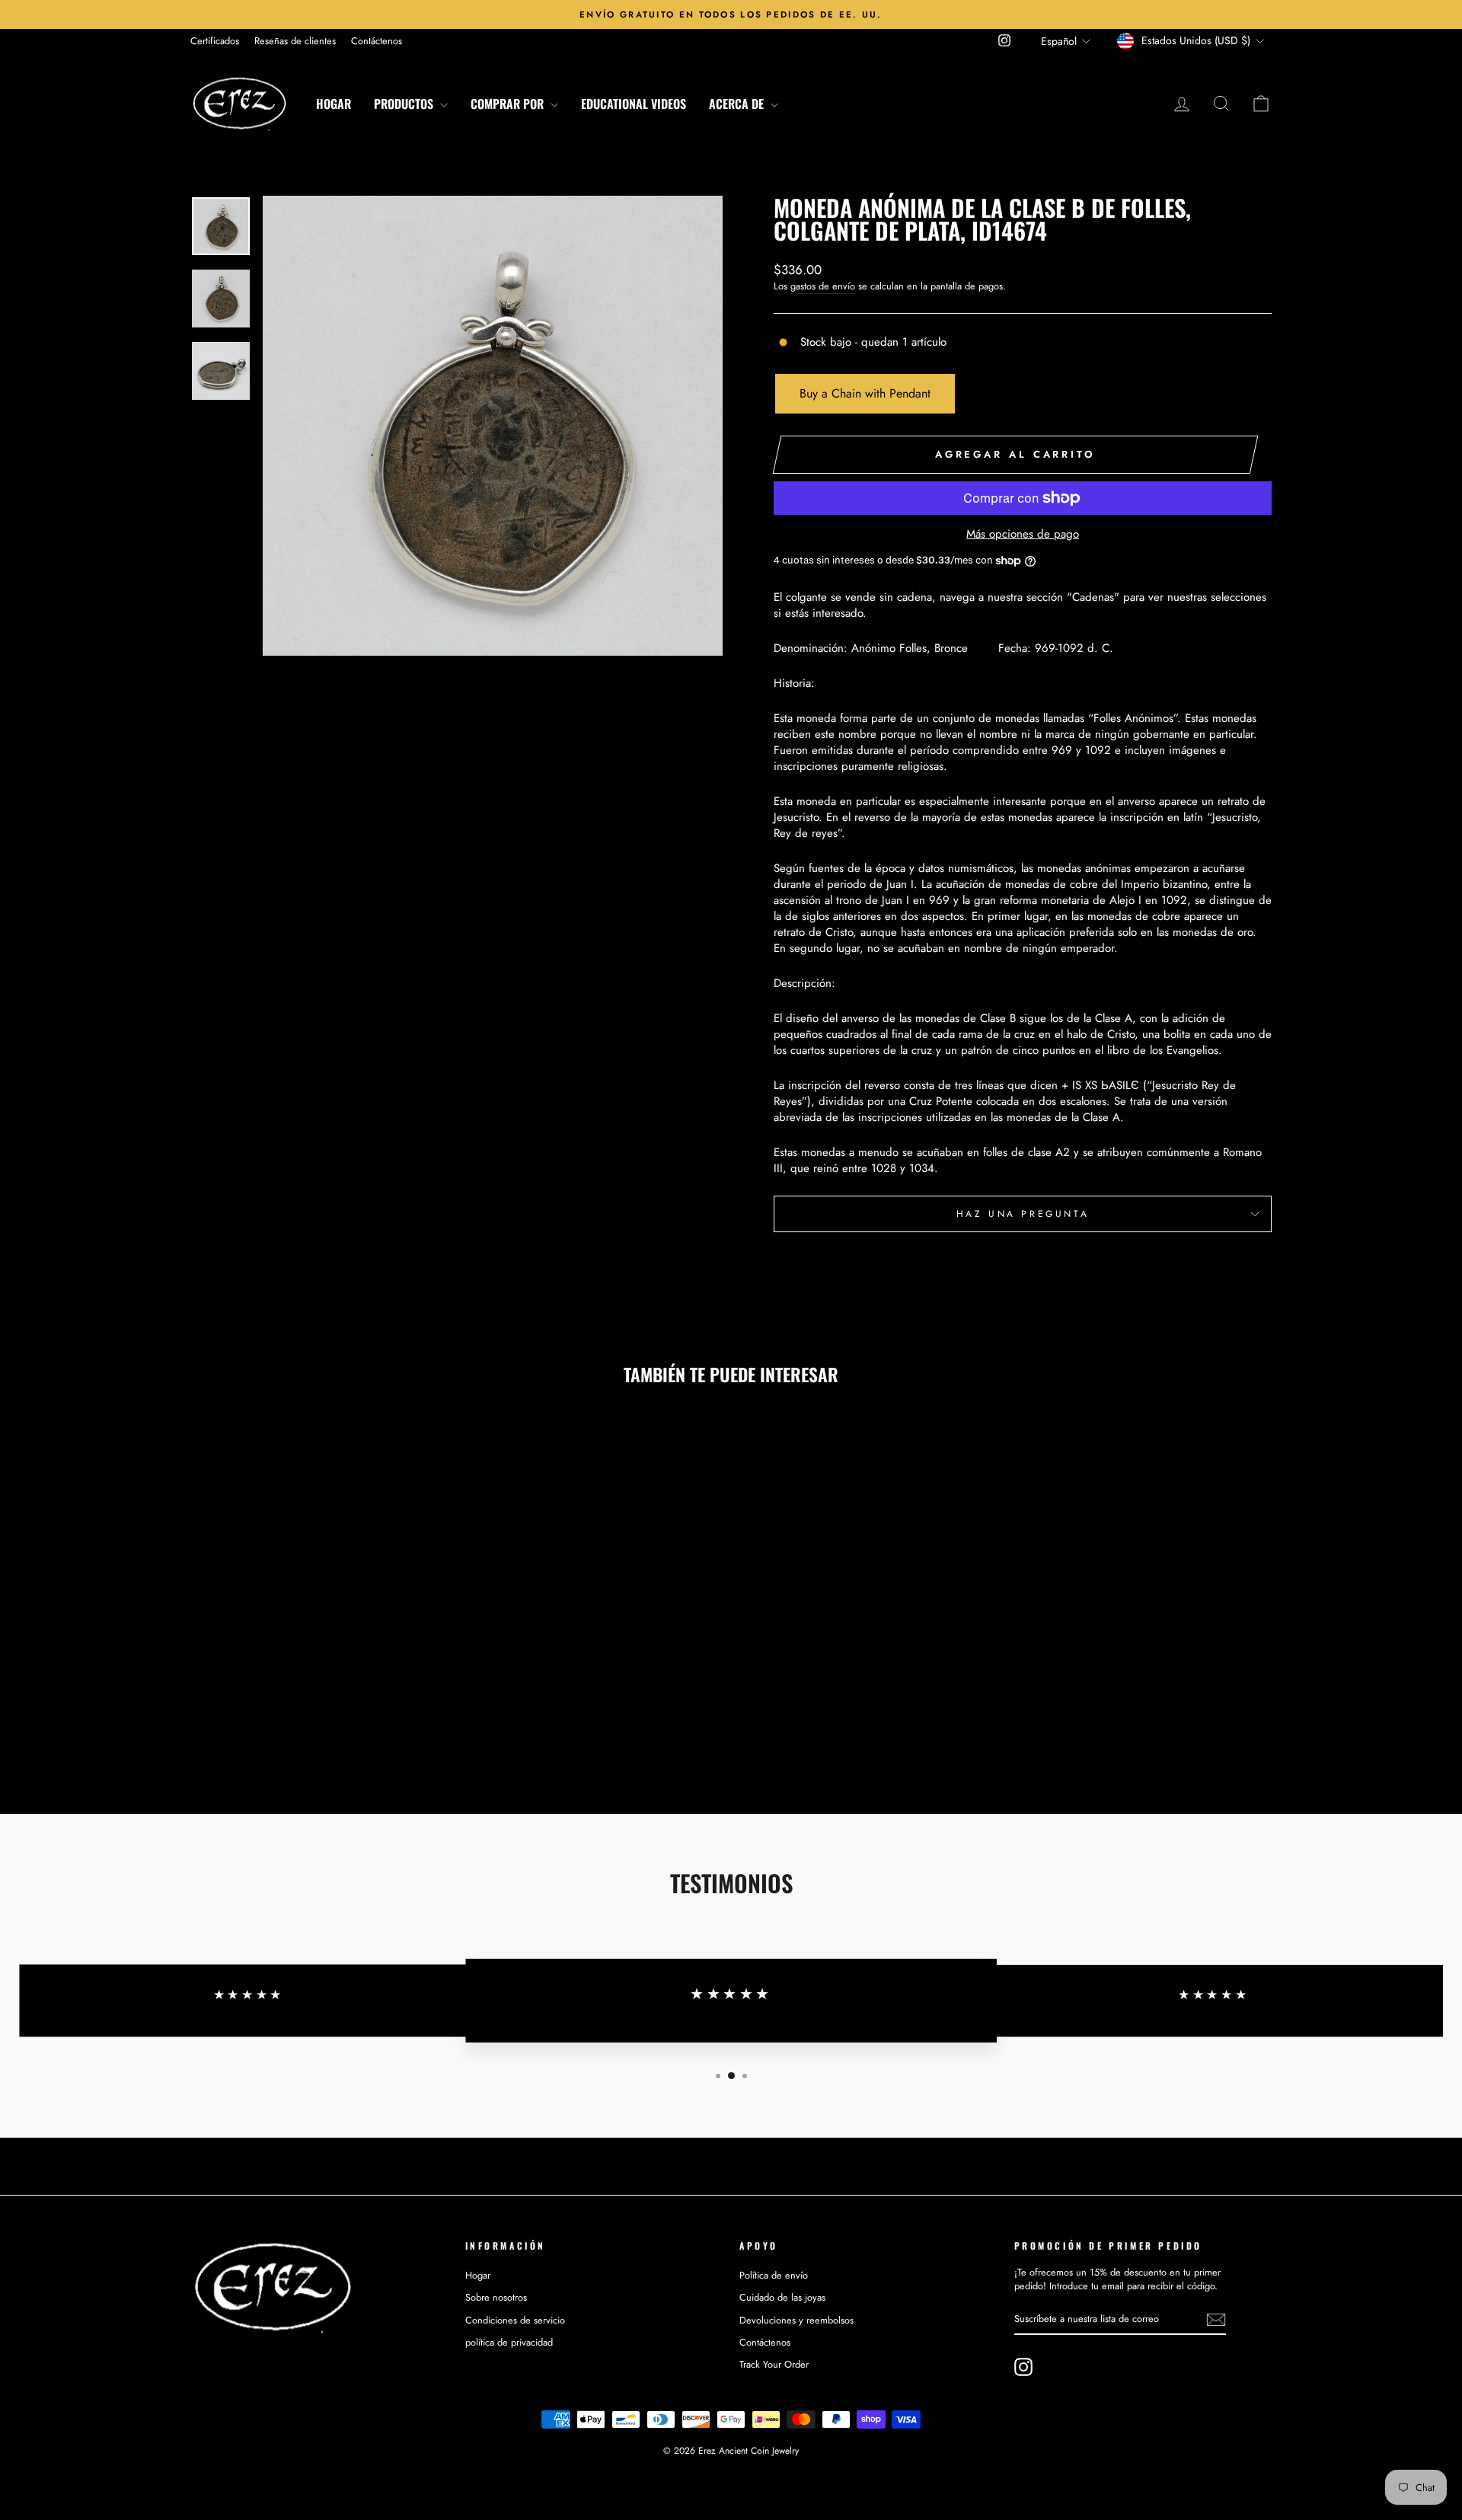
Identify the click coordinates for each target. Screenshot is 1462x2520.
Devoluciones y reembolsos (796, 2320)
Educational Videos (634, 104)
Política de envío (774, 2275)
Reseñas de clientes (295, 41)
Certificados (215, 41)
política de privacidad (509, 2342)
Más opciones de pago (1023, 534)
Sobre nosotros (496, 2297)
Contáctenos (377, 41)
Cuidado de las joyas (782, 2297)
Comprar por (509, 104)
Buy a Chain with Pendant (865, 393)
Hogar (334, 104)
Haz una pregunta (1023, 1214)
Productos (405, 104)
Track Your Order (774, 2364)
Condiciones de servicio (515, 2320)
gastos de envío (823, 286)
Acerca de (738, 104)
